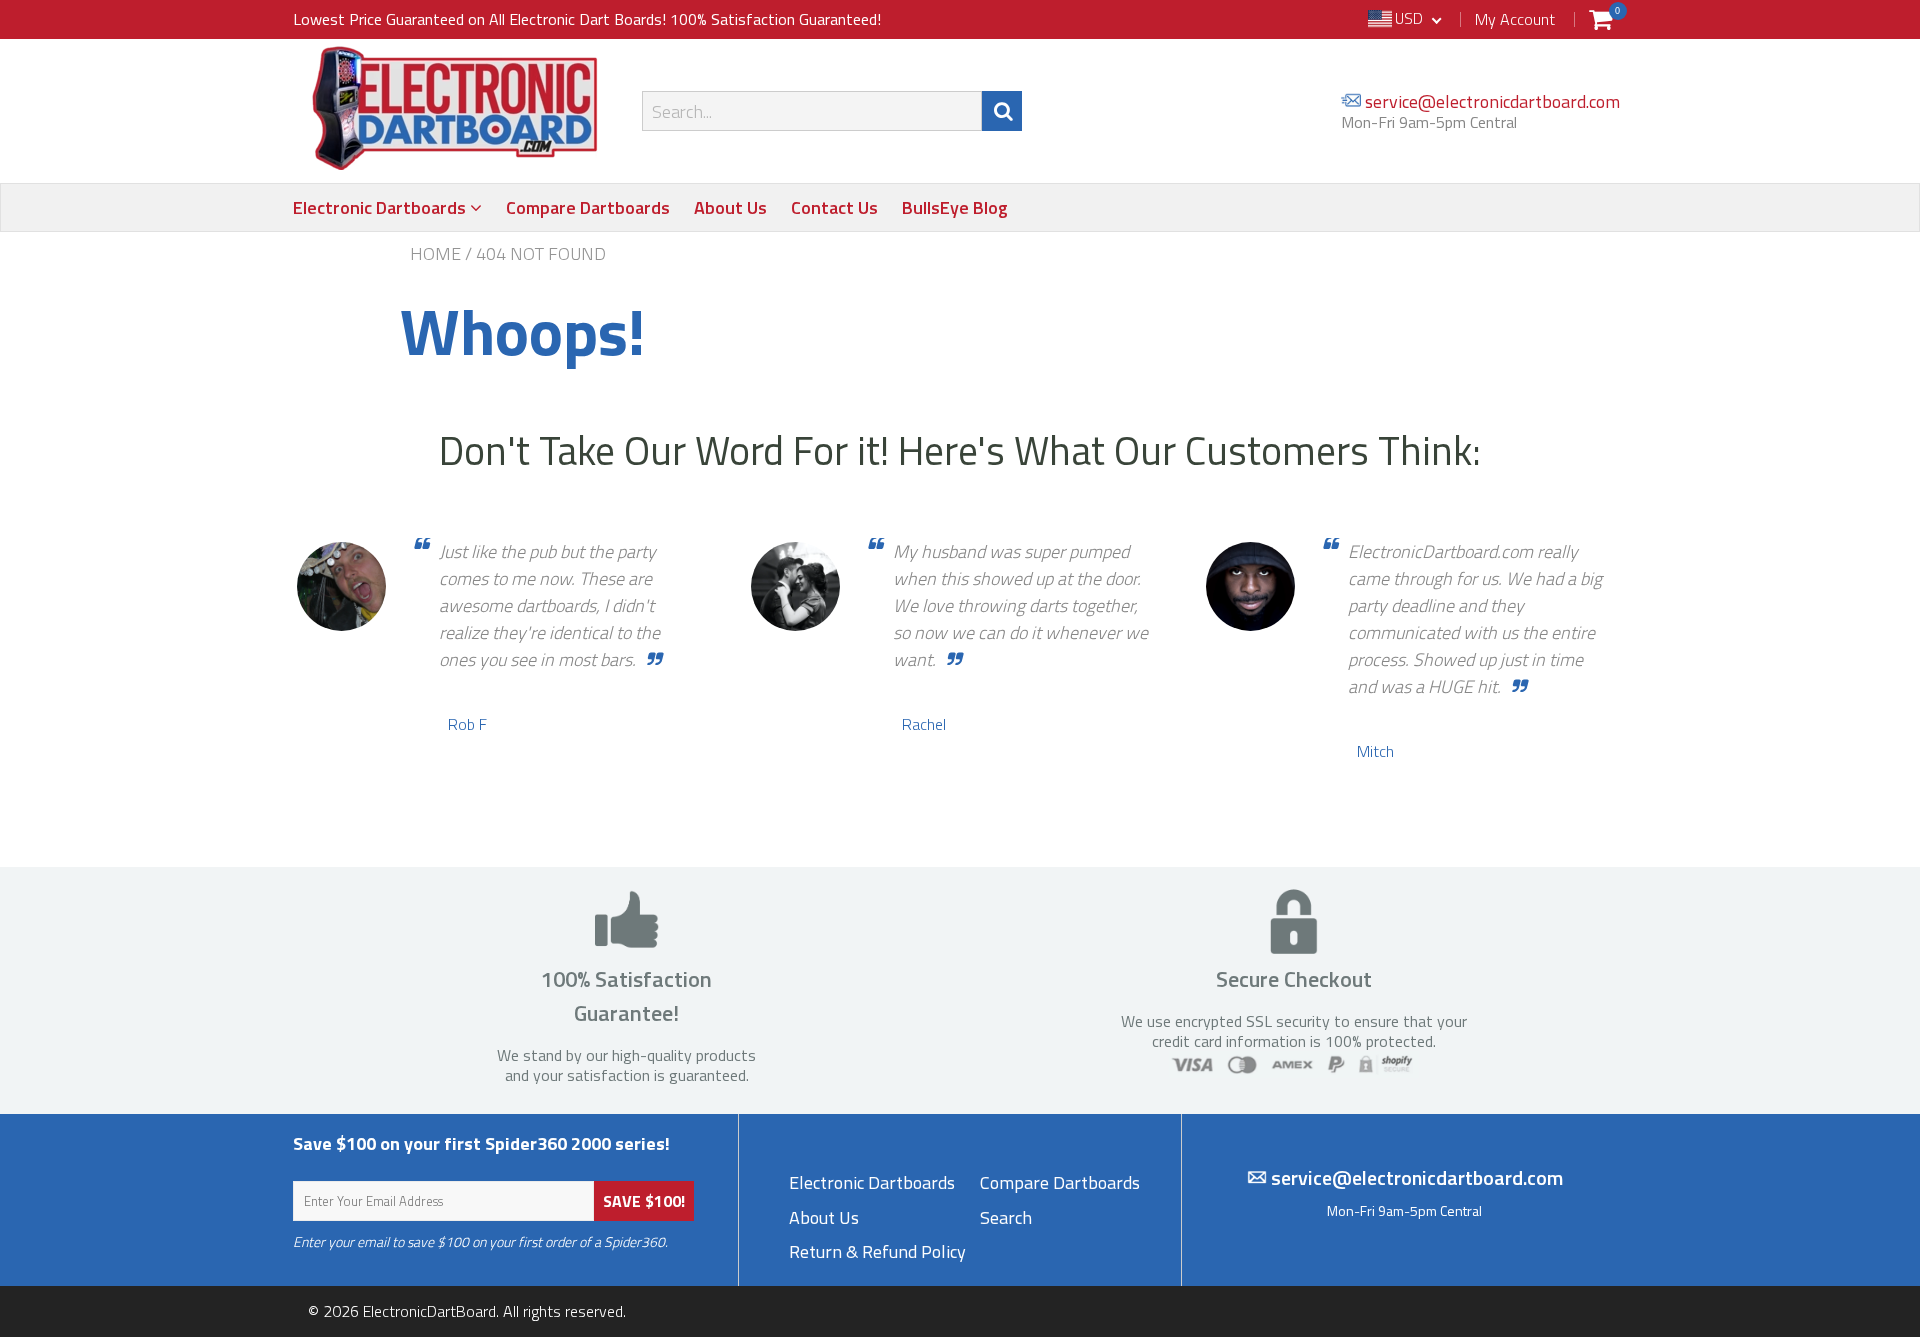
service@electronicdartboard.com (1490, 101)
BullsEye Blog (955, 207)
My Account (1515, 19)
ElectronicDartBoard (429, 1311)
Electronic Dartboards (381, 207)
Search (1006, 1217)
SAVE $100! (644, 1201)
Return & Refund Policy (877, 1251)
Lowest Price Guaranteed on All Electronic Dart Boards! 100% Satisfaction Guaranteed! (587, 19)
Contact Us (834, 207)
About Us (730, 207)
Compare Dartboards (588, 207)
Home (435, 254)
